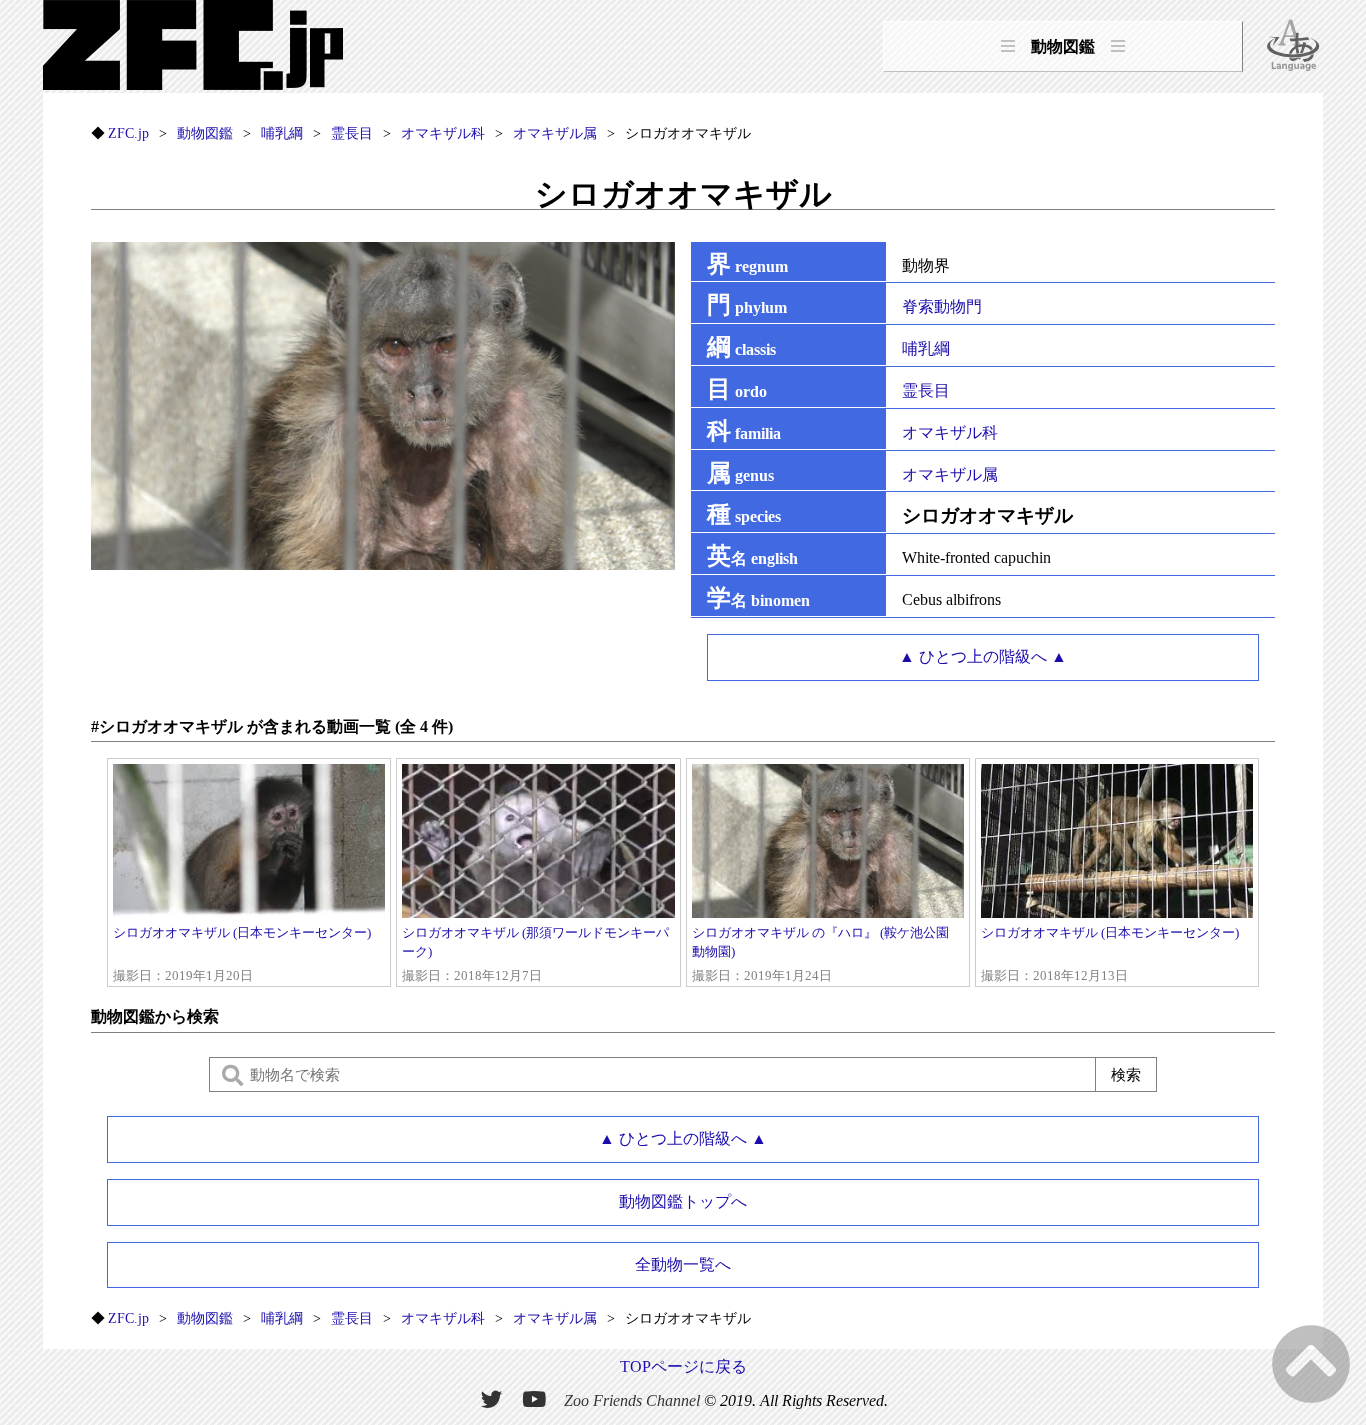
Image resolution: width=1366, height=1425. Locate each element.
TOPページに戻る (683, 1366)
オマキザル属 (950, 474)
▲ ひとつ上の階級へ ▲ (983, 656)
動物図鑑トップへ (683, 1201)
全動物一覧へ (683, 1264)
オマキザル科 (950, 432)
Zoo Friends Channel (632, 1400)
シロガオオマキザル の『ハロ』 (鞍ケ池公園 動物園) (820, 954)
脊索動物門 (942, 306)
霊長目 (926, 390)
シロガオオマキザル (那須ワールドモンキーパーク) (535, 954)
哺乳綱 (926, 348)
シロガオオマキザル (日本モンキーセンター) (242, 954)
